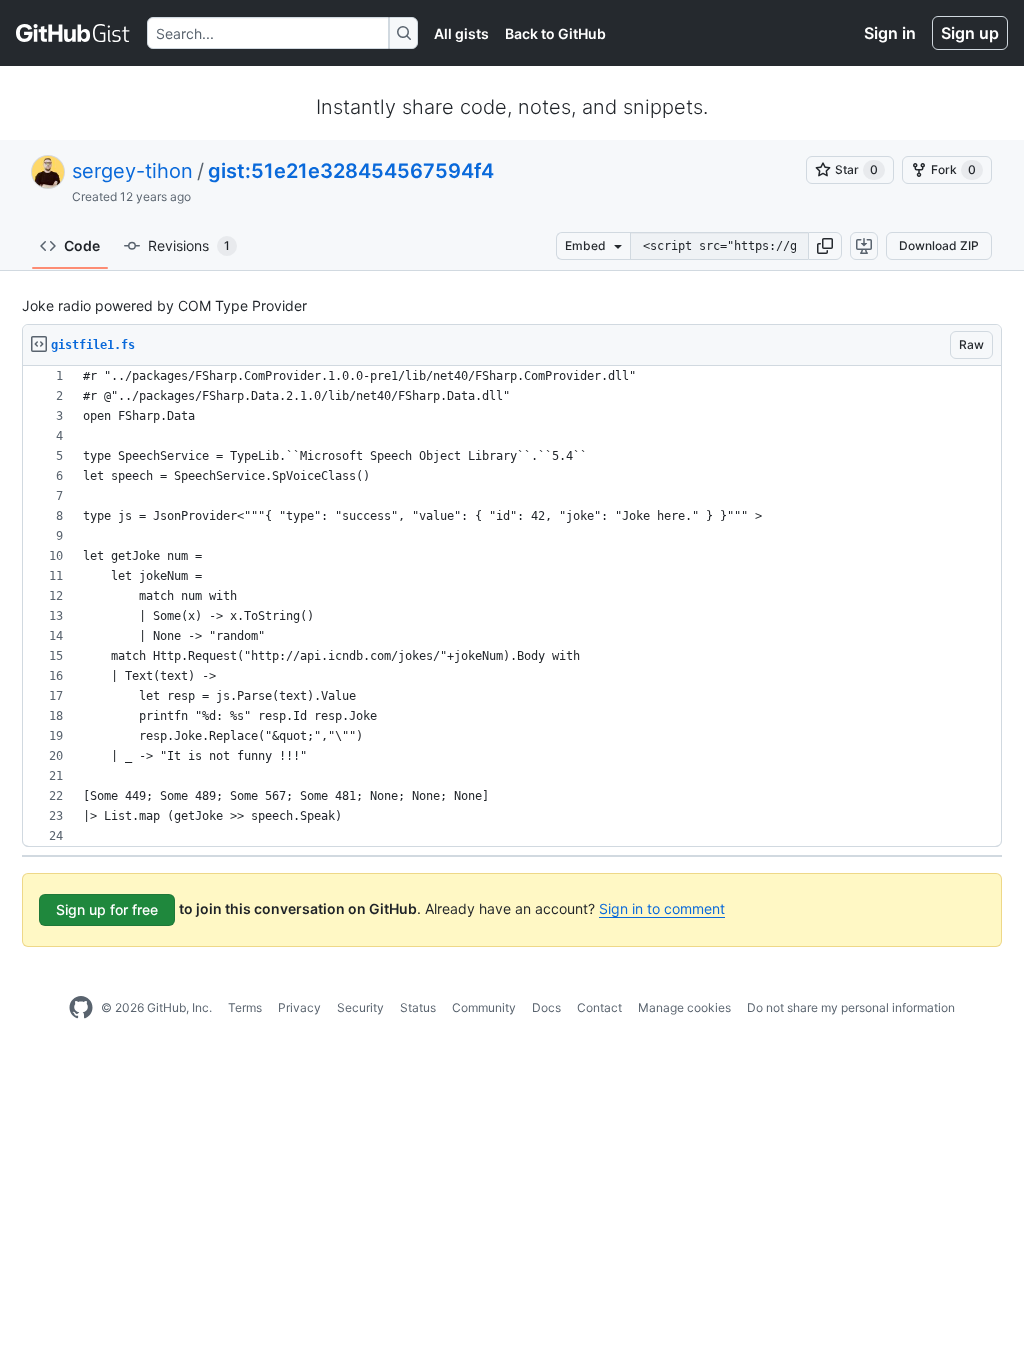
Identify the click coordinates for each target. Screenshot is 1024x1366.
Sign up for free (107, 909)
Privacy (299, 1007)
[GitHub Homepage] (81, 1008)
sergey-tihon (132, 171)
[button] (825, 246)
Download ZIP (939, 245)
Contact (599, 1007)
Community (484, 1007)
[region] (512, 606)
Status (418, 1007)
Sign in (890, 33)
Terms (245, 1007)
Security (360, 1007)
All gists (461, 33)
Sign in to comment (662, 908)
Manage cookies (684, 1007)
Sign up (970, 33)
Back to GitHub (555, 33)
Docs (546, 1007)
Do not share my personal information (851, 1007)
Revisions (189, 245)
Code (82, 245)
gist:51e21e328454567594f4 (351, 171)
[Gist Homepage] (73, 33)
